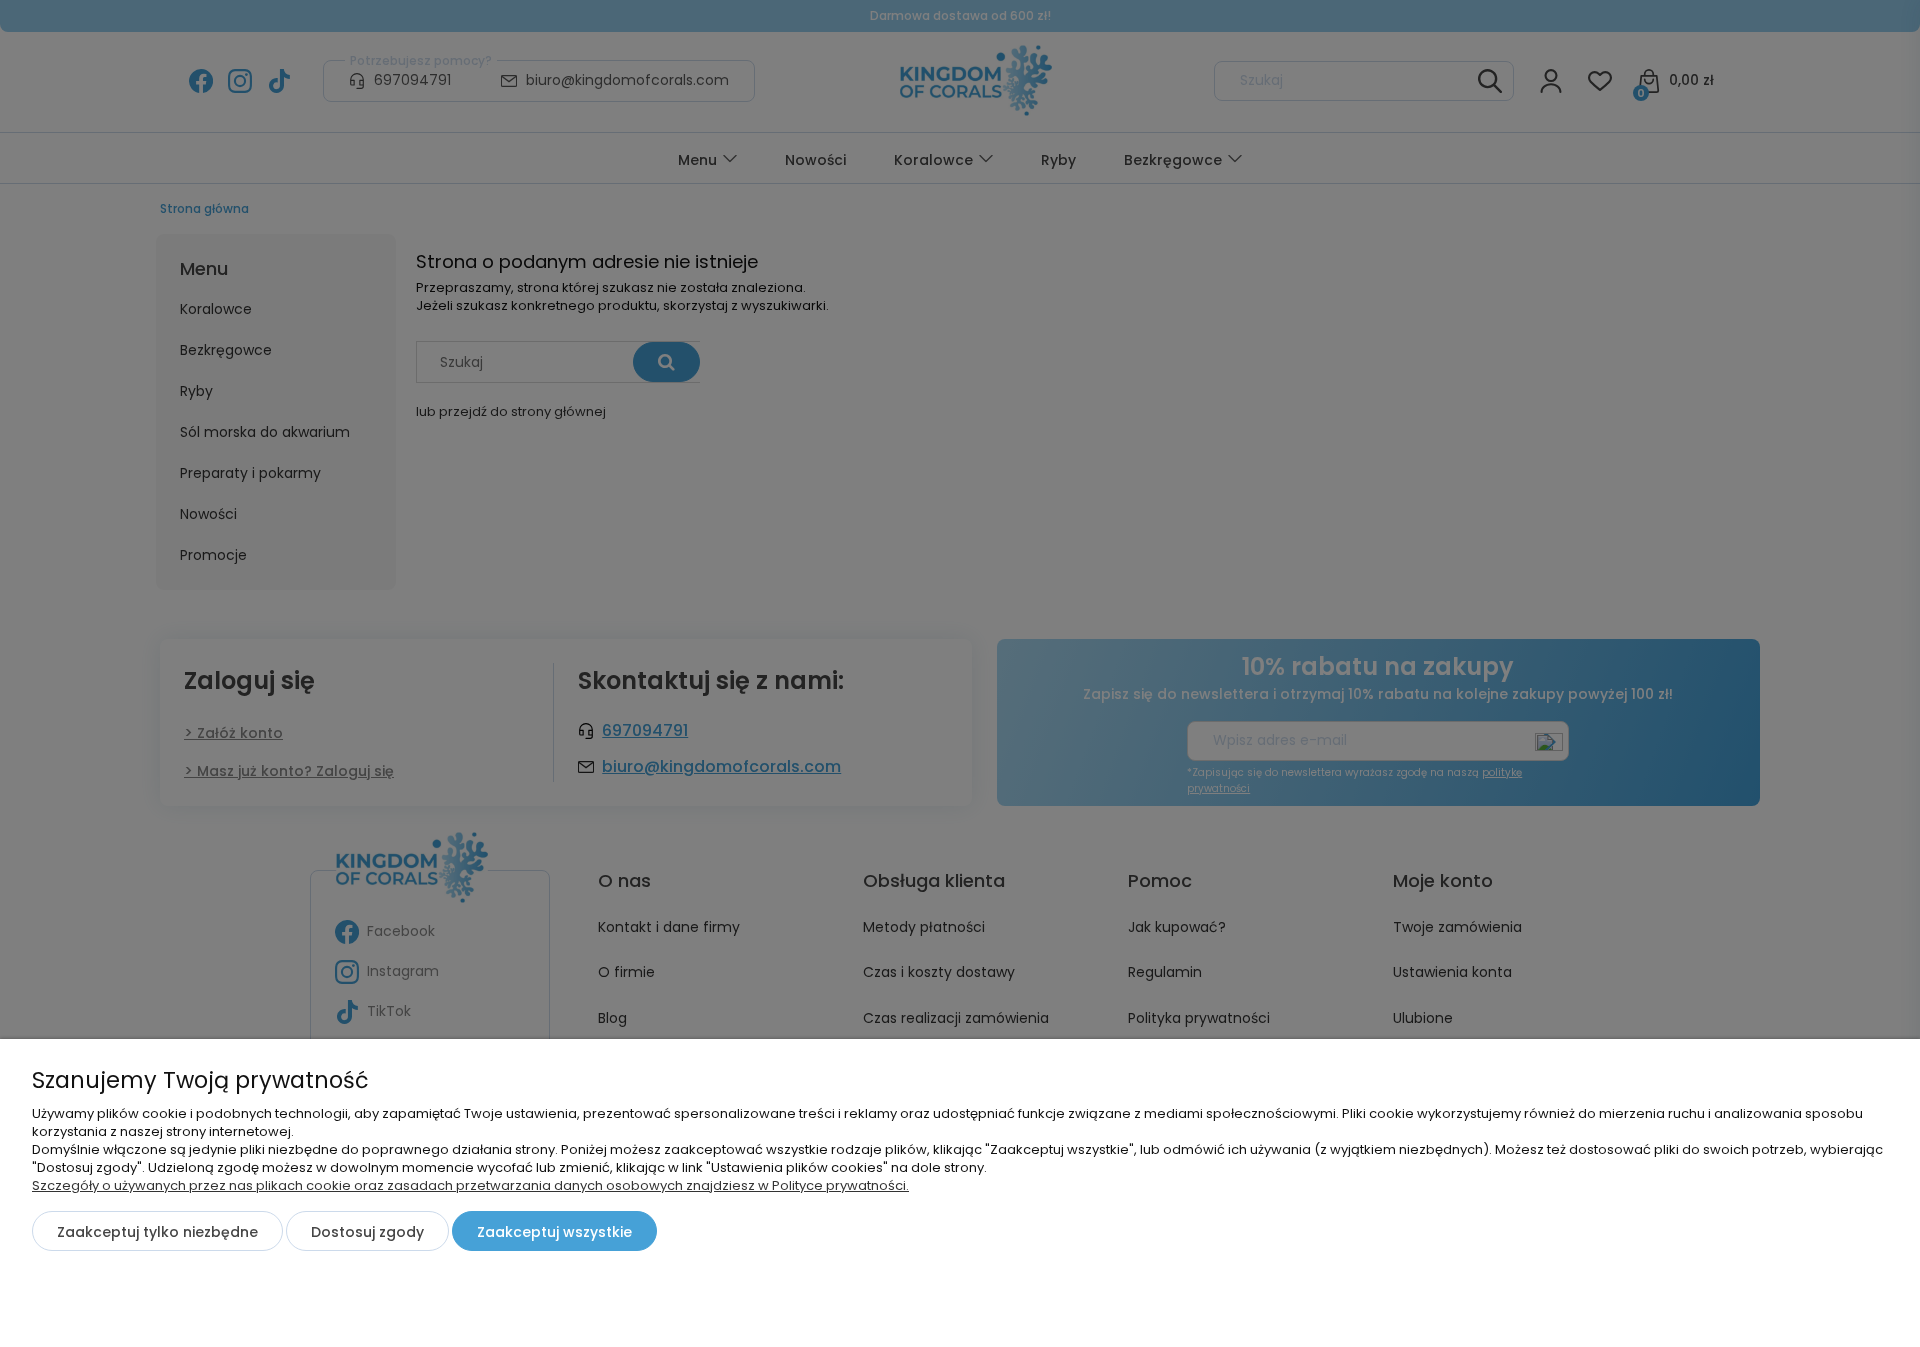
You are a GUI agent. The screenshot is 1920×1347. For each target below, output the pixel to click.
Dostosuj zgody (367, 1232)
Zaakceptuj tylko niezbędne (157, 1232)
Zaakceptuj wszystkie (554, 1232)
